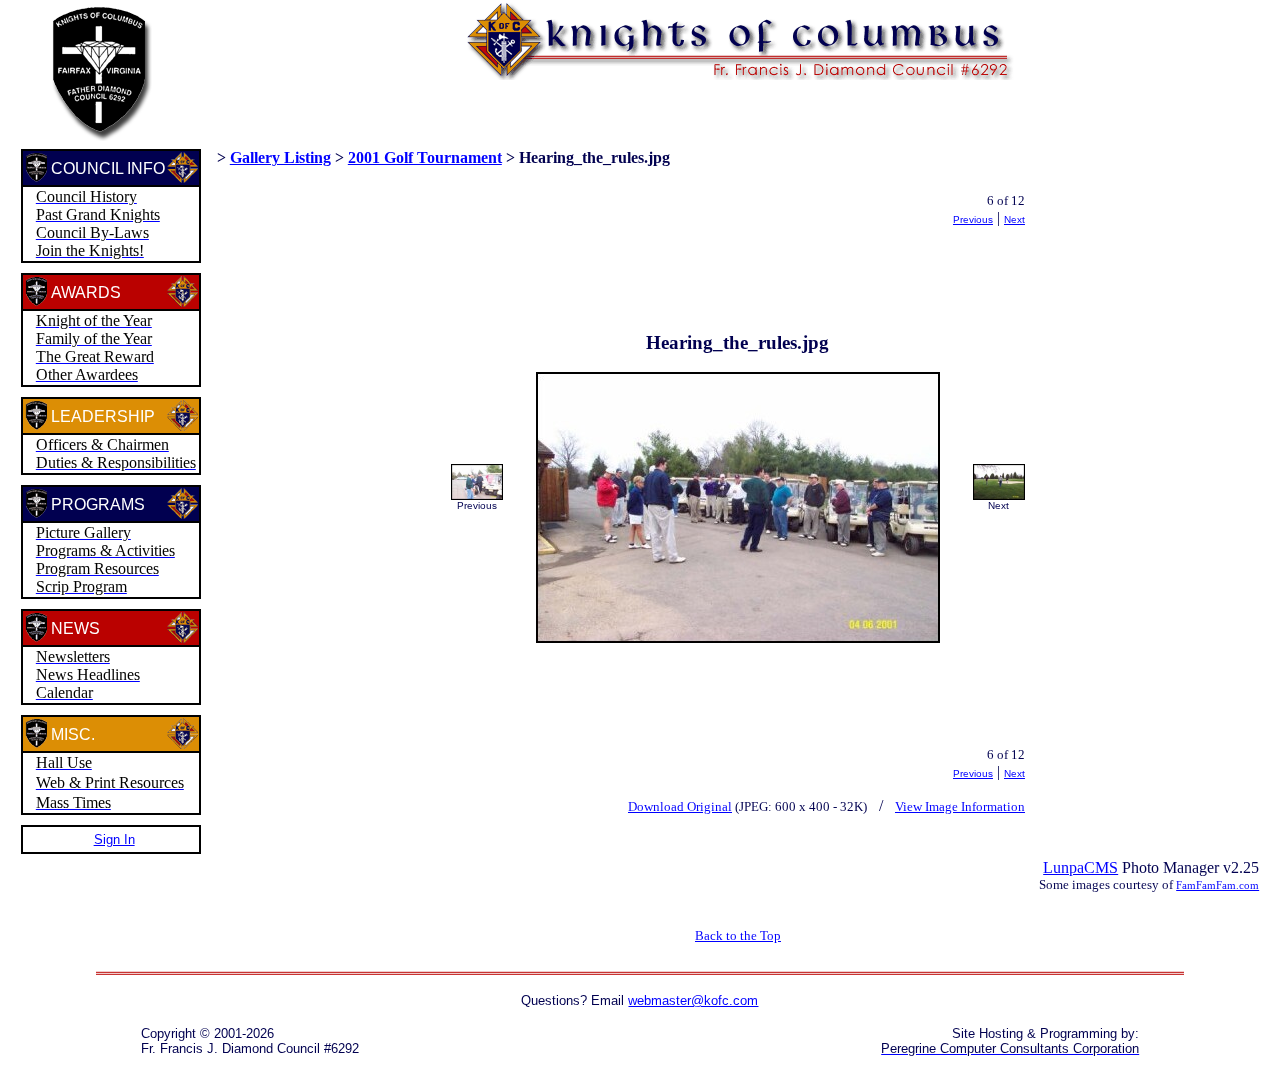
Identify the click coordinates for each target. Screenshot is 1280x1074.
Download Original (680, 806)
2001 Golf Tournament (425, 157)
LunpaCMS (1080, 867)
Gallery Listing (280, 157)
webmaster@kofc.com (693, 1000)
